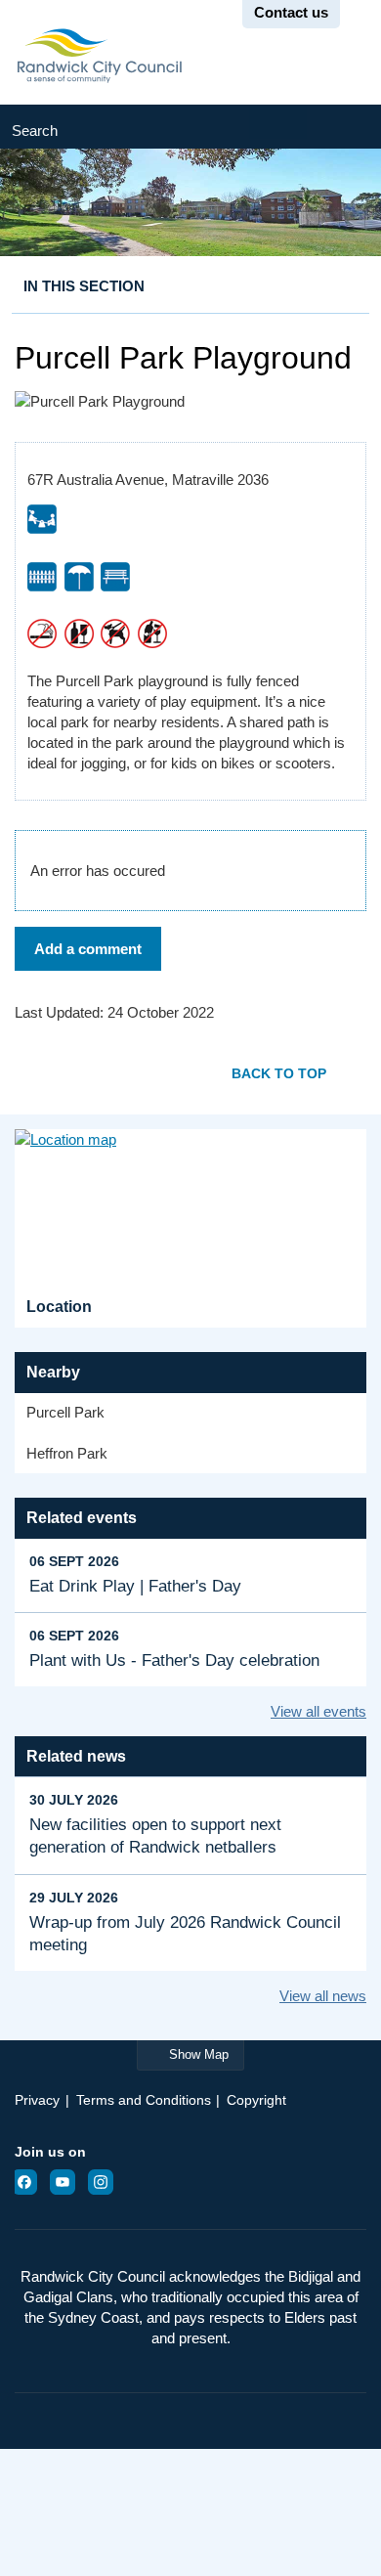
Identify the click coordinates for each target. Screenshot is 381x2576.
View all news (323, 1996)
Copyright (256, 2100)
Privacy (37, 2100)
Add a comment (88, 949)
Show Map (199, 2054)
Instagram (106, 2182)
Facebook (30, 2182)
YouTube (68, 2182)
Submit (344, 127)
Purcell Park (65, 1412)
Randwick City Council (99, 56)
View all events (318, 1711)
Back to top (279, 1073)
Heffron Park (67, 1453)
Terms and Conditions (144, 2100)
